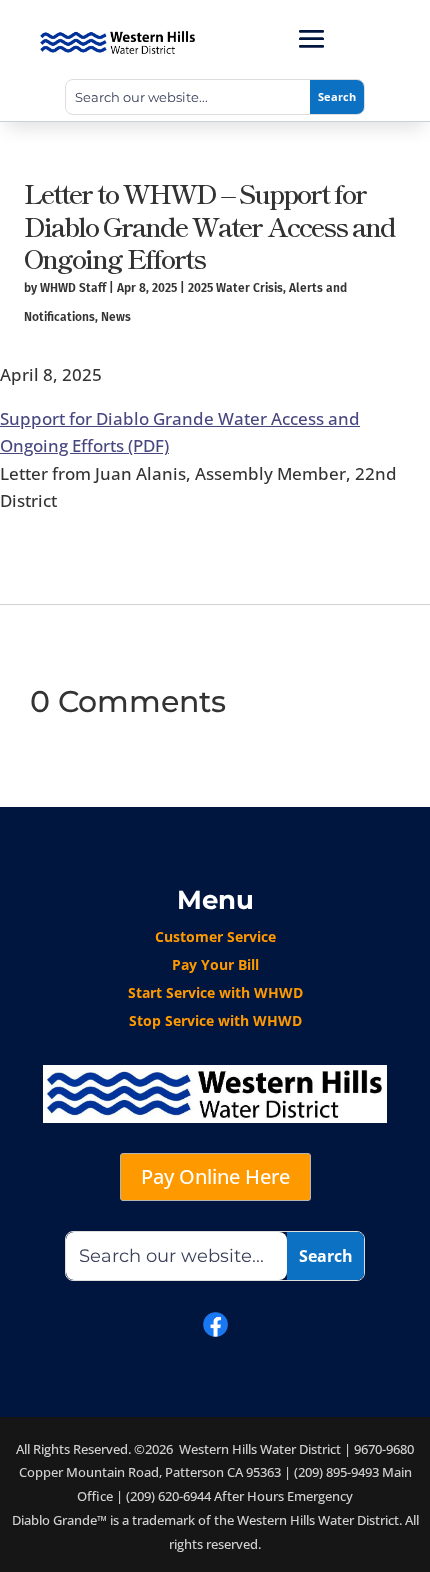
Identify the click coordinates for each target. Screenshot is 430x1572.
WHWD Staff (73, 288)
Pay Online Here (215, 1176)
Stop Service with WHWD (215, 1020)
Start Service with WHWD (215, 992)
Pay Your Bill (215, 964)
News (116, 317)
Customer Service (215, 936)
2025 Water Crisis (235, 288)
